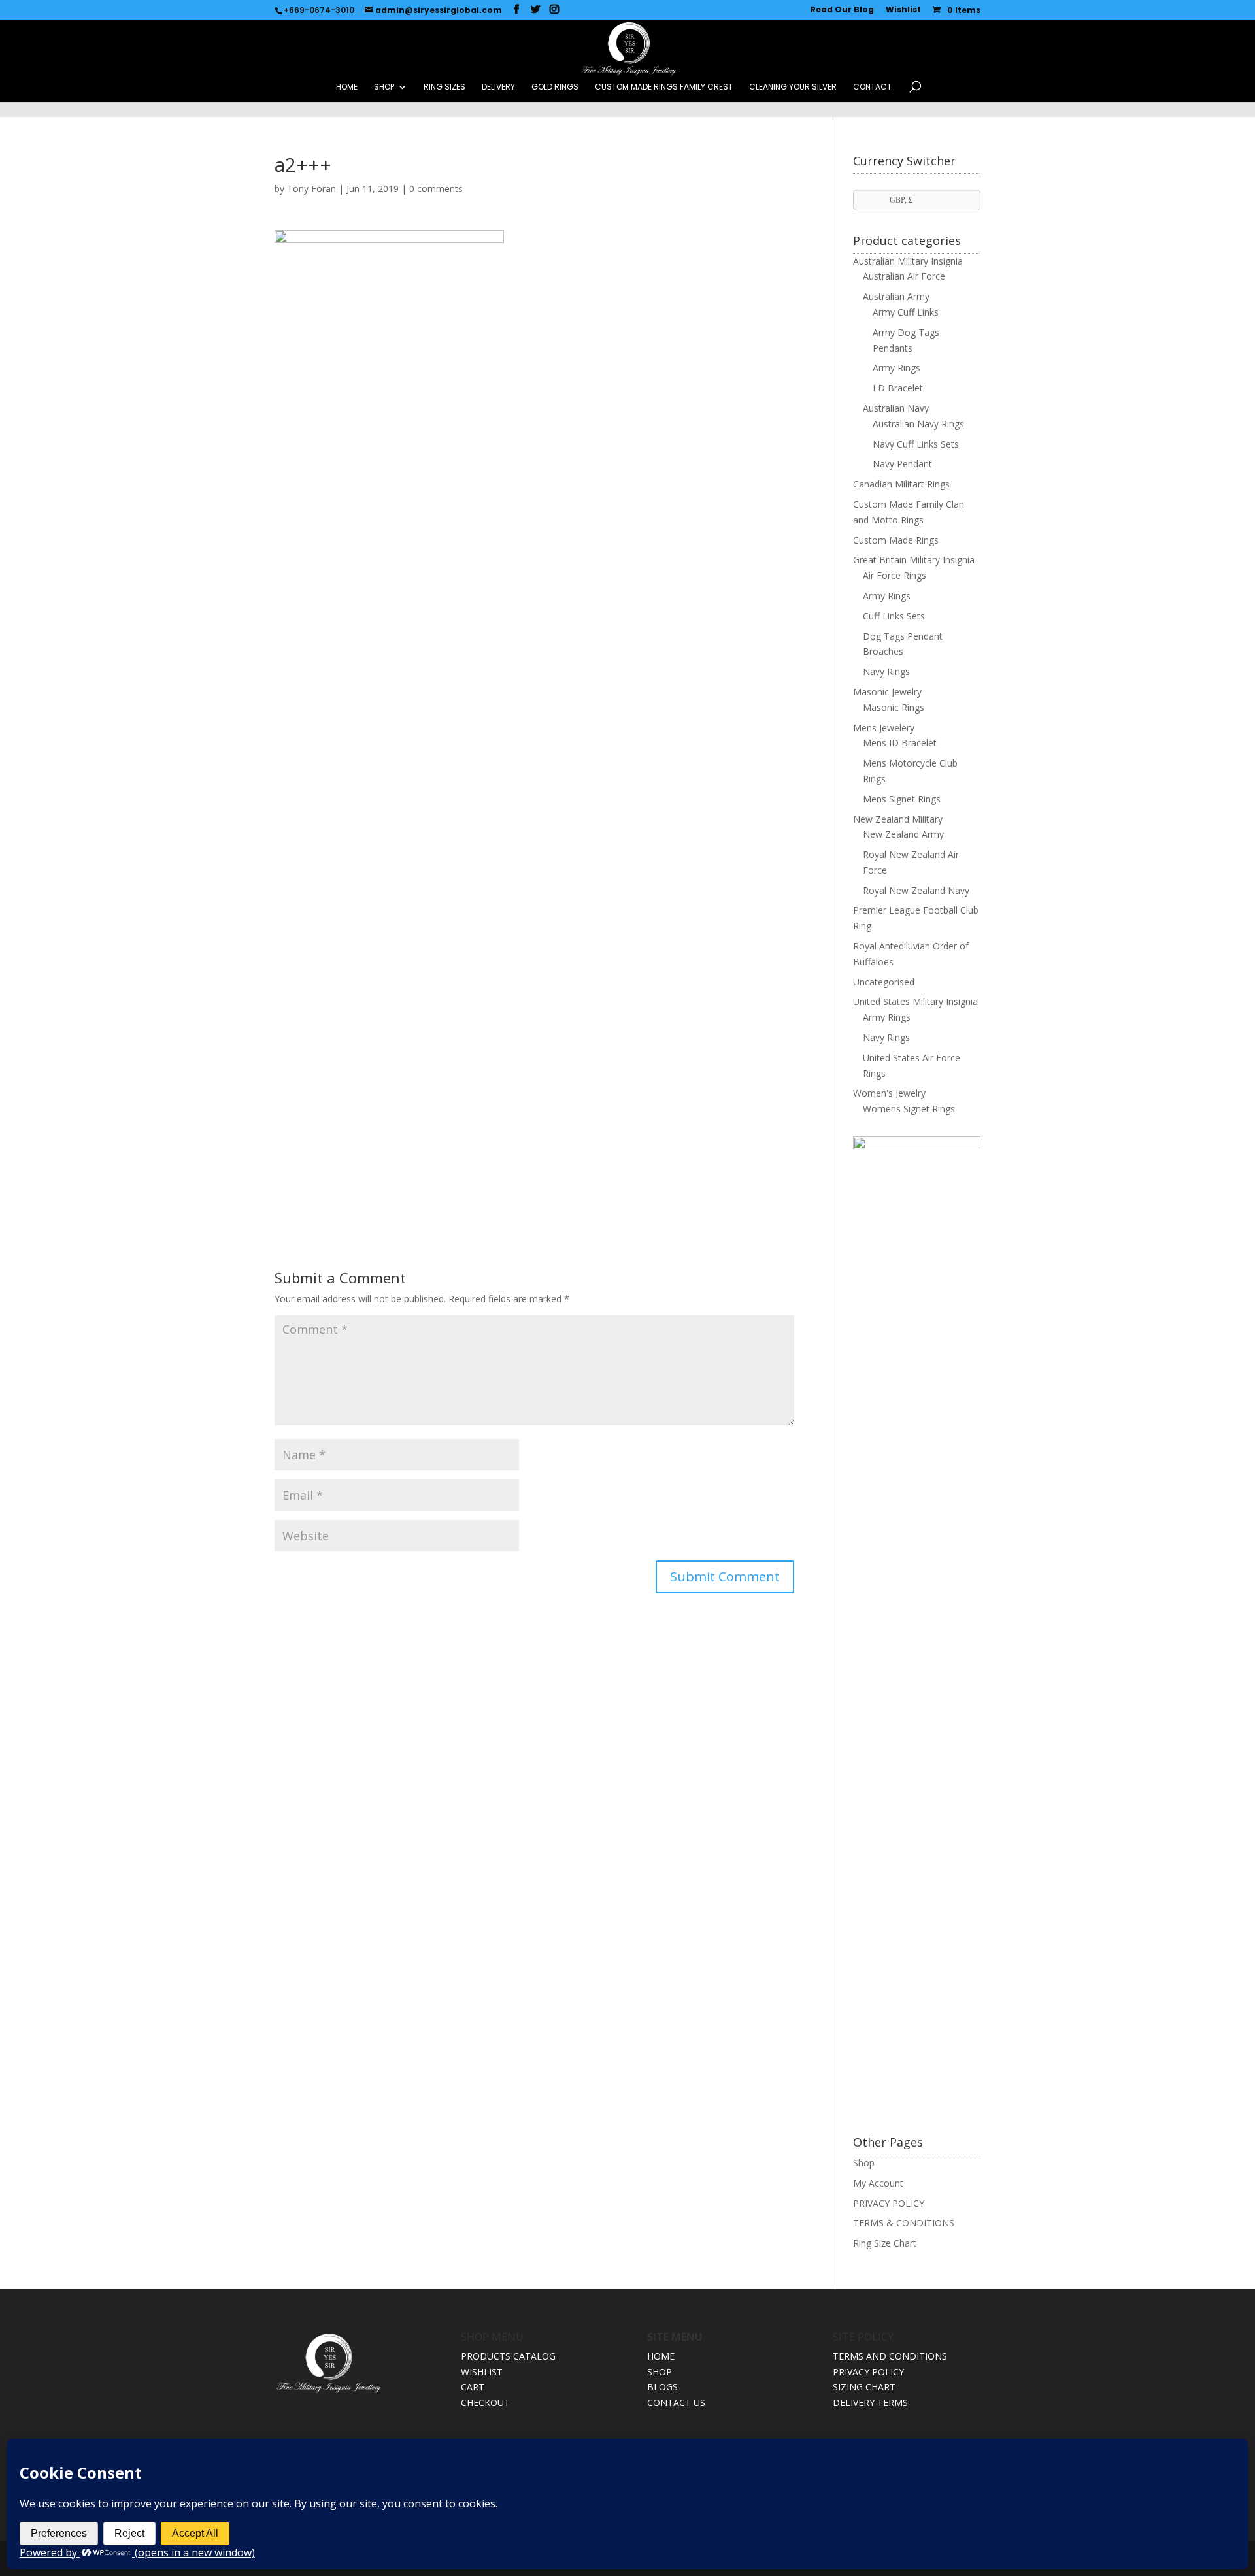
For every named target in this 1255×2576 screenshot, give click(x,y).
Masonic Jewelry (887, 692)
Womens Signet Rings (909, 1109)
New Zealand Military (898, 819)
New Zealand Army (903, 834)
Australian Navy (896, 408)
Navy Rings (886, 671)
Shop (864, 2163)
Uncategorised (884, 982)
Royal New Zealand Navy (916, 890)
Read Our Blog (842, 10)
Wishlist (903, 10)
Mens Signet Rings (902, 799)
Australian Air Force (904, 276)
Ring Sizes (444, 87)
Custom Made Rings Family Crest (664, 87)
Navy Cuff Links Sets (916, 444)
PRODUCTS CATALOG (508, 2356)
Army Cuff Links (906, 312)
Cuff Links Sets (894, 616)
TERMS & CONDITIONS (904, 2223)
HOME (347, 87)
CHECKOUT (485, 2403)
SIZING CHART (864, 2387)
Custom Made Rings (896, 540)
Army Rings (896, 368)
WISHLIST (482, 2372)
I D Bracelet (898, 388)
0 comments (436, 189)
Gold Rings (555, 87)
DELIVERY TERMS (870, 2403)
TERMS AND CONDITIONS (890, 2356)
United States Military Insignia (915, 1001)
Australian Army (896, 296)
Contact (872, 87)
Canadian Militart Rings (901, 484)
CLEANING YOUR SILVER (793, 87)
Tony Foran (311, 189)
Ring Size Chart (885, 2243)
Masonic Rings (894, 707)
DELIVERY (498, 87)
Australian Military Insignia (908, 261)
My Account (878, 2183)
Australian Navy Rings (918, 424)
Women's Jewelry (889, 1093)
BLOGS (662, 2387)
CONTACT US (676, 2403)
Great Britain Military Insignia (914, 560)
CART (473, 2387)
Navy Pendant (902, 464)
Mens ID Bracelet (900, 743)
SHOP (384, 87)
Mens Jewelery (884, 728)
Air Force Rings (895, 575)
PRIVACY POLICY (889, 2203)
